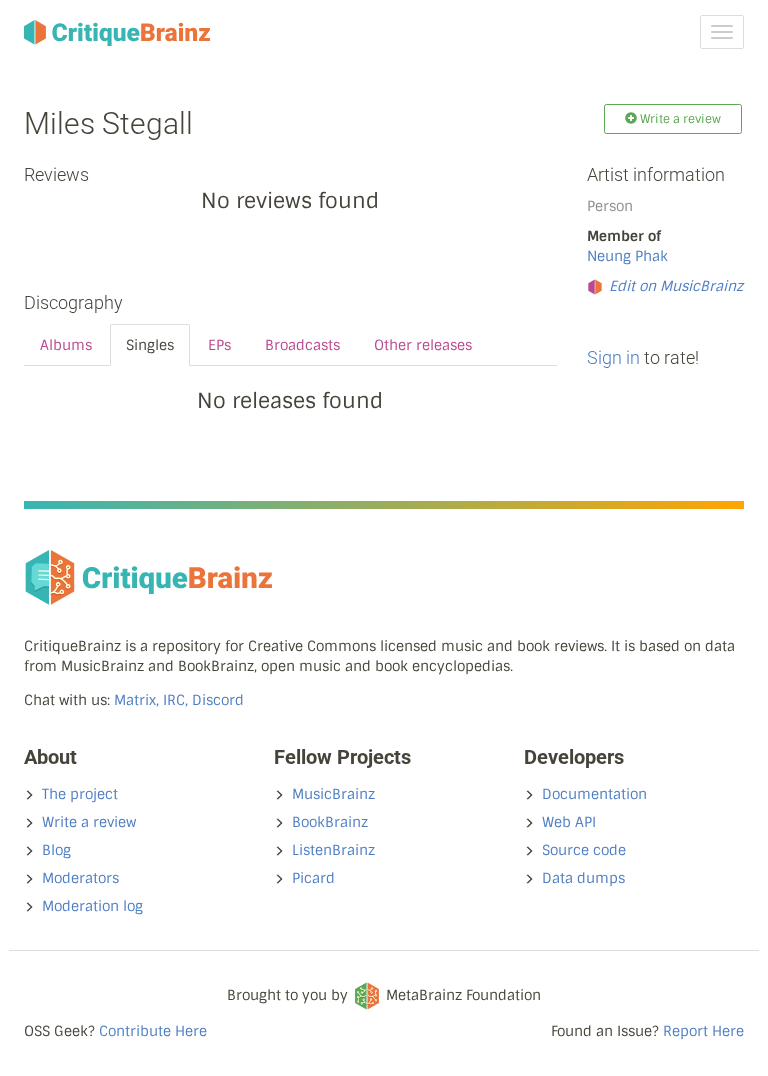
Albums (66, 345)
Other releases (423, 345)
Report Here (703, 1031)
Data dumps (583, 878)
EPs (219, 345)
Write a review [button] (679, 119)
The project (80, 794)
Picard (313, 878)
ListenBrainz (333, 850)
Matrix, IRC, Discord (179, 700)
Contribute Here (153, 1031)
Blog (56, 850)
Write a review (89, 822)
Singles (150, 345)
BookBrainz (330, 822)
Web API (569, 822)
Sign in (613, 357)
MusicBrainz (333, 794)
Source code (584, 850)
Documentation (594, 794)
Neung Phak (627, 256)
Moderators (80, 878)
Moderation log (92, 906)
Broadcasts (302, 345)
